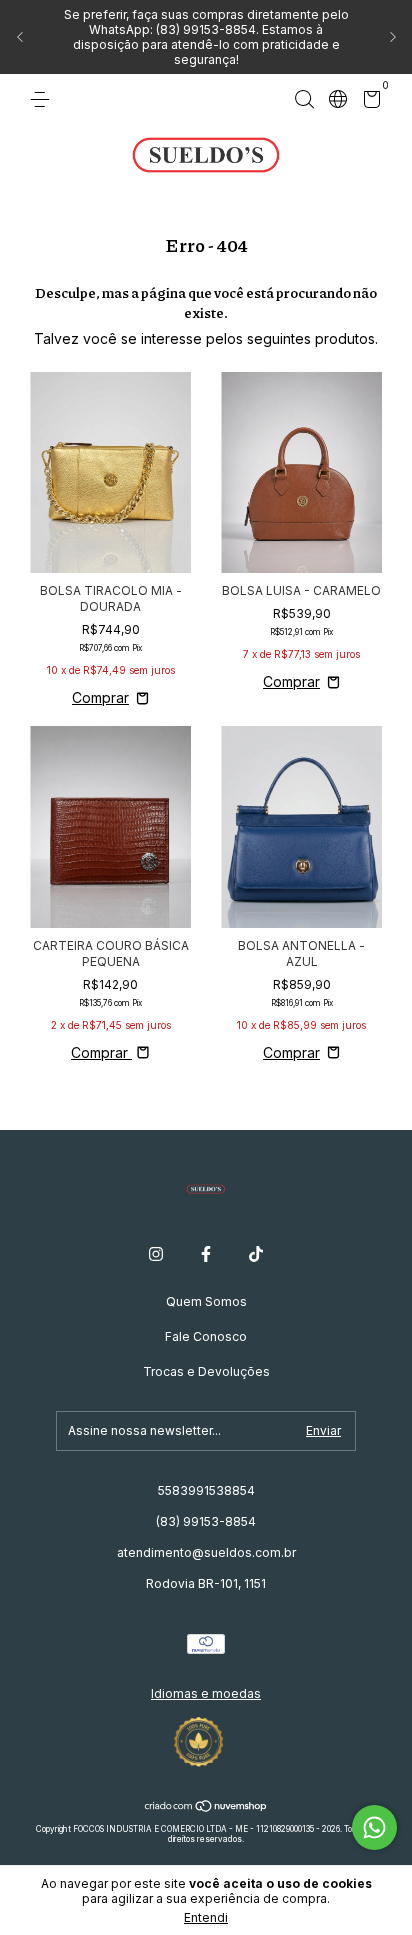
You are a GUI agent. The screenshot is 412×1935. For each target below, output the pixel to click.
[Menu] (43, 99)
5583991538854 (206, 1490)
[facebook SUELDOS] (206, 1254)
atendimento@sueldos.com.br (206, 1552)
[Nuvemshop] (206, 1807)
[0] (368, 102)
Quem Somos (206, 1301)
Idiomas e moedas (206, 1693)
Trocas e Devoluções (206, 1371)
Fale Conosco (206, 1336)
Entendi (206, 1917)
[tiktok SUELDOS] (256, 1254)
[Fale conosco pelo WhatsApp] (374, 1827)
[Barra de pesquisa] (304, 99)
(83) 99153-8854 (206, 1521)
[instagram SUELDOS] (156, 1254)
